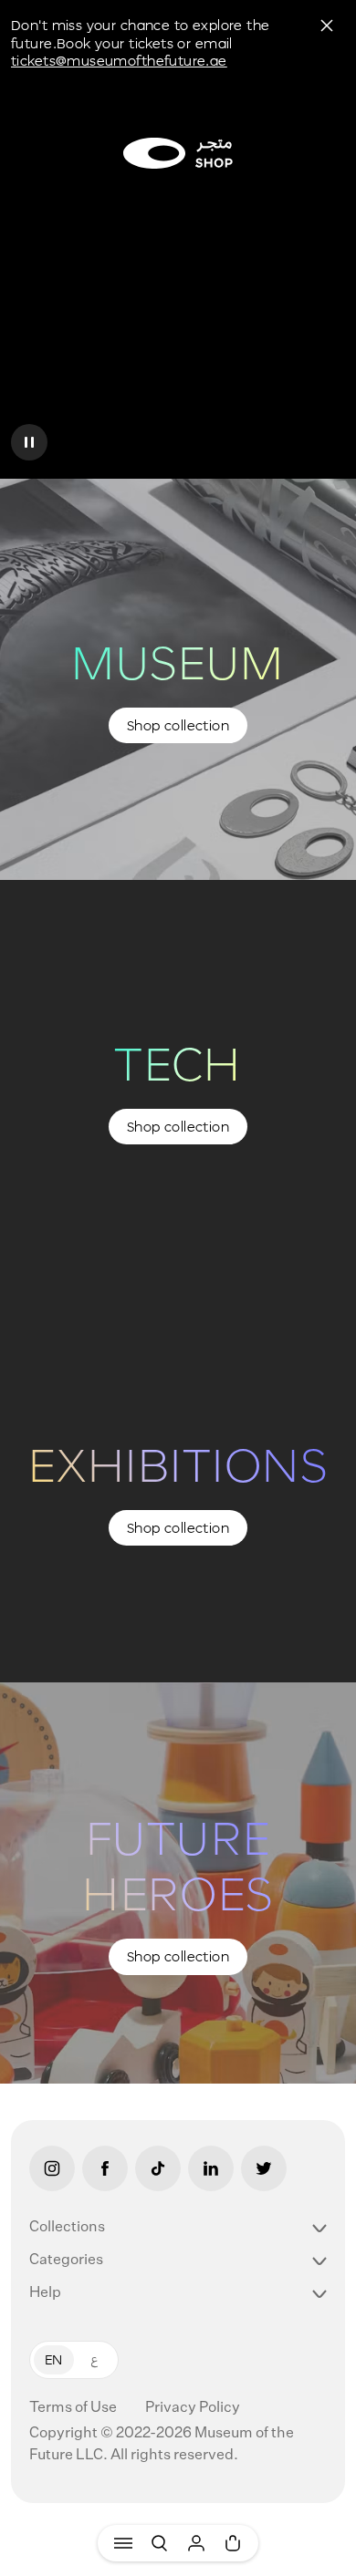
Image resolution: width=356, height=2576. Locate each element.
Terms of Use (74, 2408)
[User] (196, 2543)
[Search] (160, 2543)
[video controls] (29, 442)
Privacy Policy (193, 2408)
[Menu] (123, 2543)
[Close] (327, 26)
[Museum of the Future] (178, 153)
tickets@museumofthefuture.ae (119, 61)
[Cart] (233, 2543)
